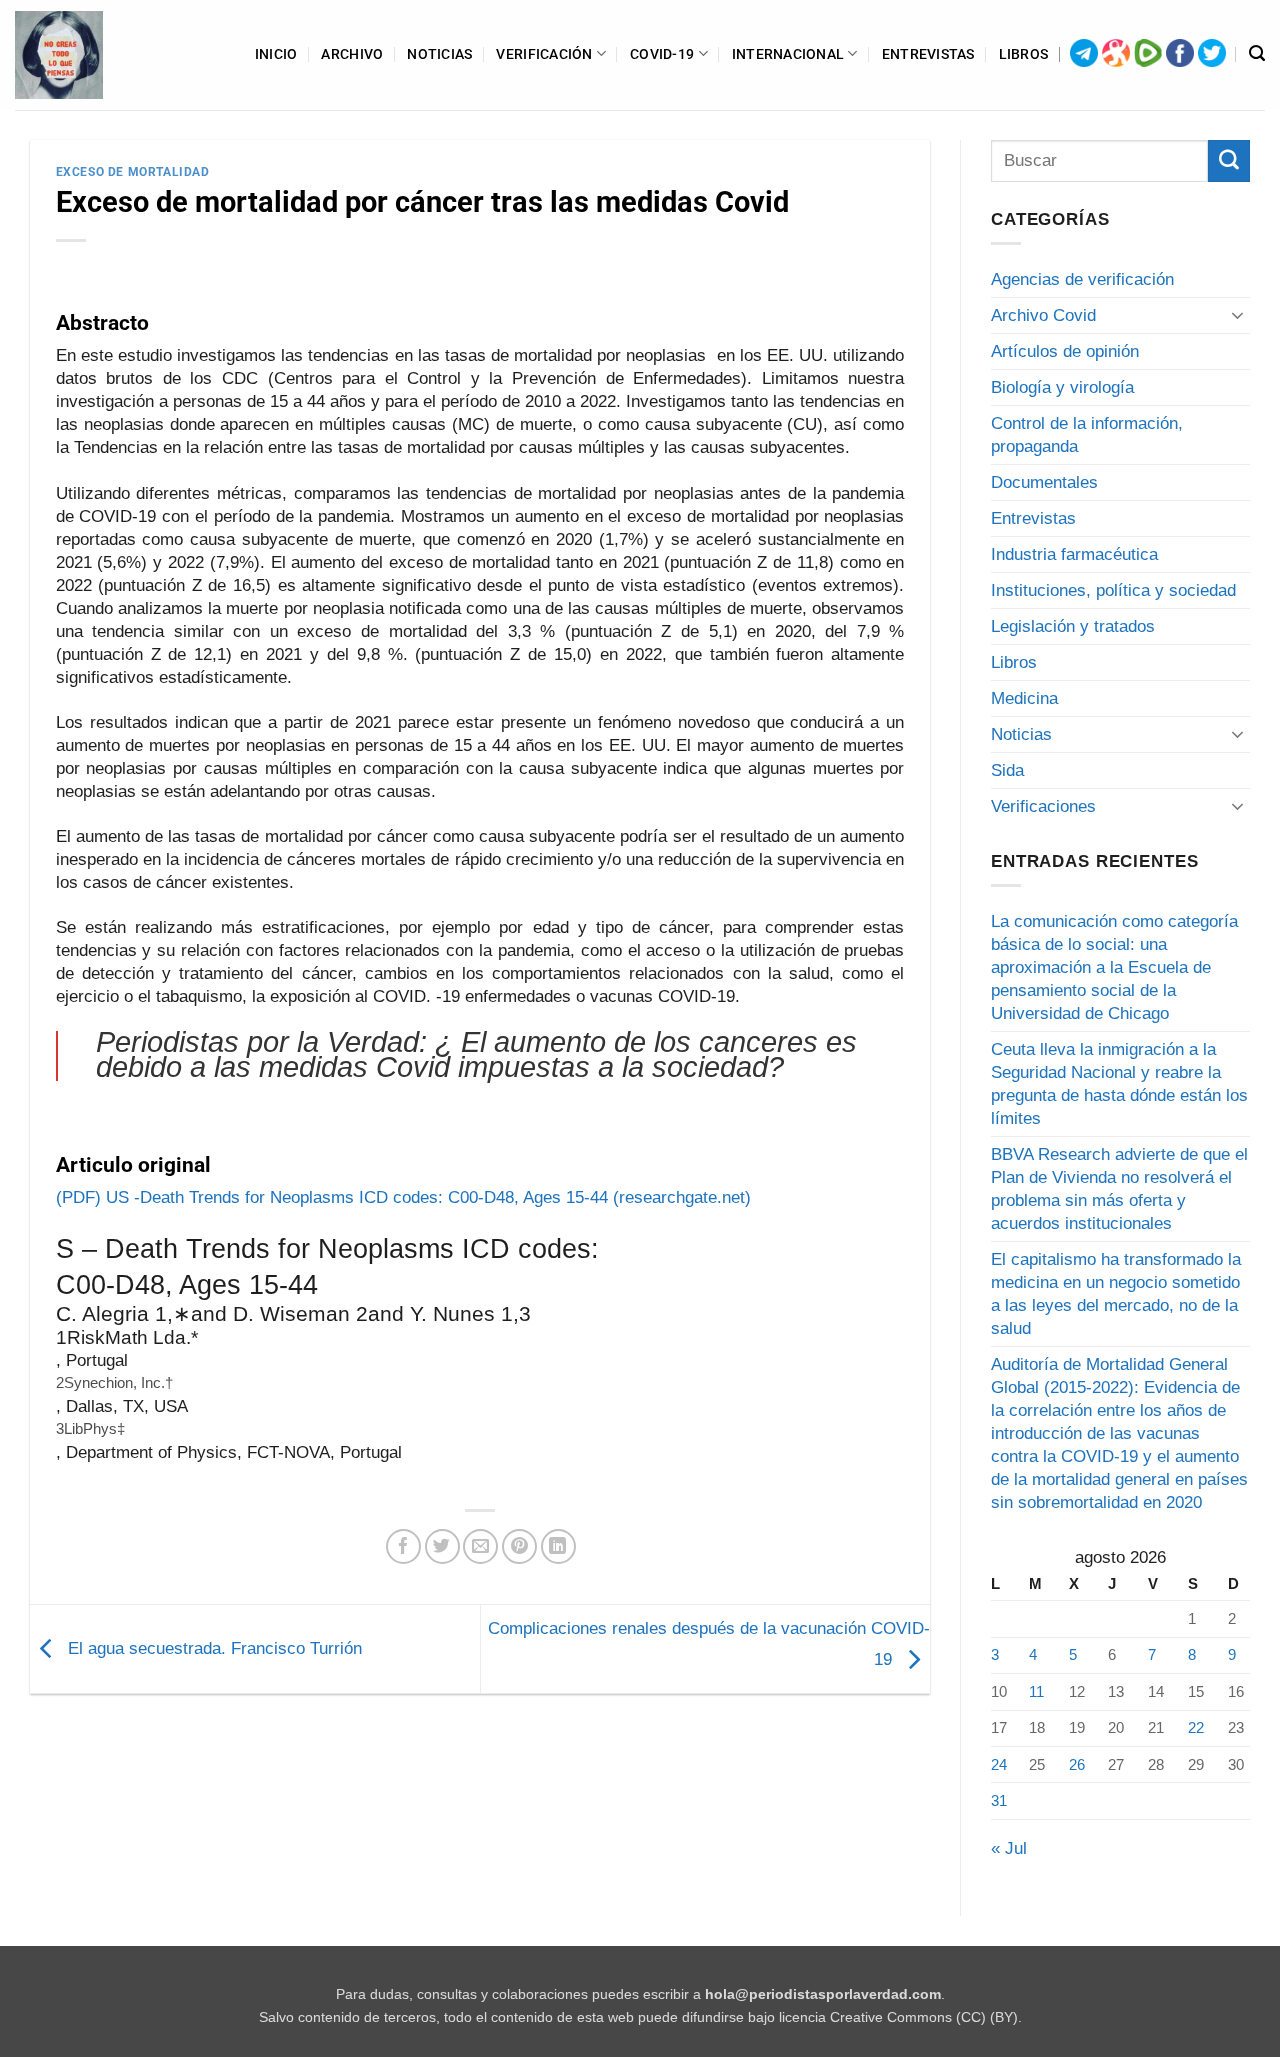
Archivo (352, 54)
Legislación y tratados (1073, 626)
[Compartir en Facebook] (403, 1546)
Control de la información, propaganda (1087, 435)
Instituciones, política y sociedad (1113, 590)
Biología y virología (1062, 387)
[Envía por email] (480, 1546)
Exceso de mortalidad (133, 172)
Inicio (276, 54)
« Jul (1009, 1848)
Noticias (439, 54)
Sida (1007, 770)
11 (1036, 1691)
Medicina (1024, 698)
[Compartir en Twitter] (442, 1546)
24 (999, 1764)
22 (1196, 1727)
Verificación (544, 54)
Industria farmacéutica (1074, 554)
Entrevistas (928, 54)
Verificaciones (1043, 806)
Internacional (788, 54)
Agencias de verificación (1082, 279)
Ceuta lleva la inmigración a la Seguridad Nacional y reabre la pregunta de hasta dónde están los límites (1119, 1084)
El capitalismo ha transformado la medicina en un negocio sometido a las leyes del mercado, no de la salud (1116, 1294)
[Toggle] (1238, 315)
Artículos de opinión (1065, 351)
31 (999, 1800)
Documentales (1044, 482)
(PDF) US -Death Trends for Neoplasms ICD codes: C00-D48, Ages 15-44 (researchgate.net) (403, 1197)
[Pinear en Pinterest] (519, 1546)
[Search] (1257, 54)
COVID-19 (662, 54)
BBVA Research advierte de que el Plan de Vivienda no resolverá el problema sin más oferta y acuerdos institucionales (1119, 1189)
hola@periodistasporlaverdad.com (823, 1994)
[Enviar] (1229, 161)
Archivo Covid (1043, 315)
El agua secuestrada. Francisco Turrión (212, 1648)
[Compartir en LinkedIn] (558, 1546)
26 (1077, 1764)
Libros (1024, 54)
